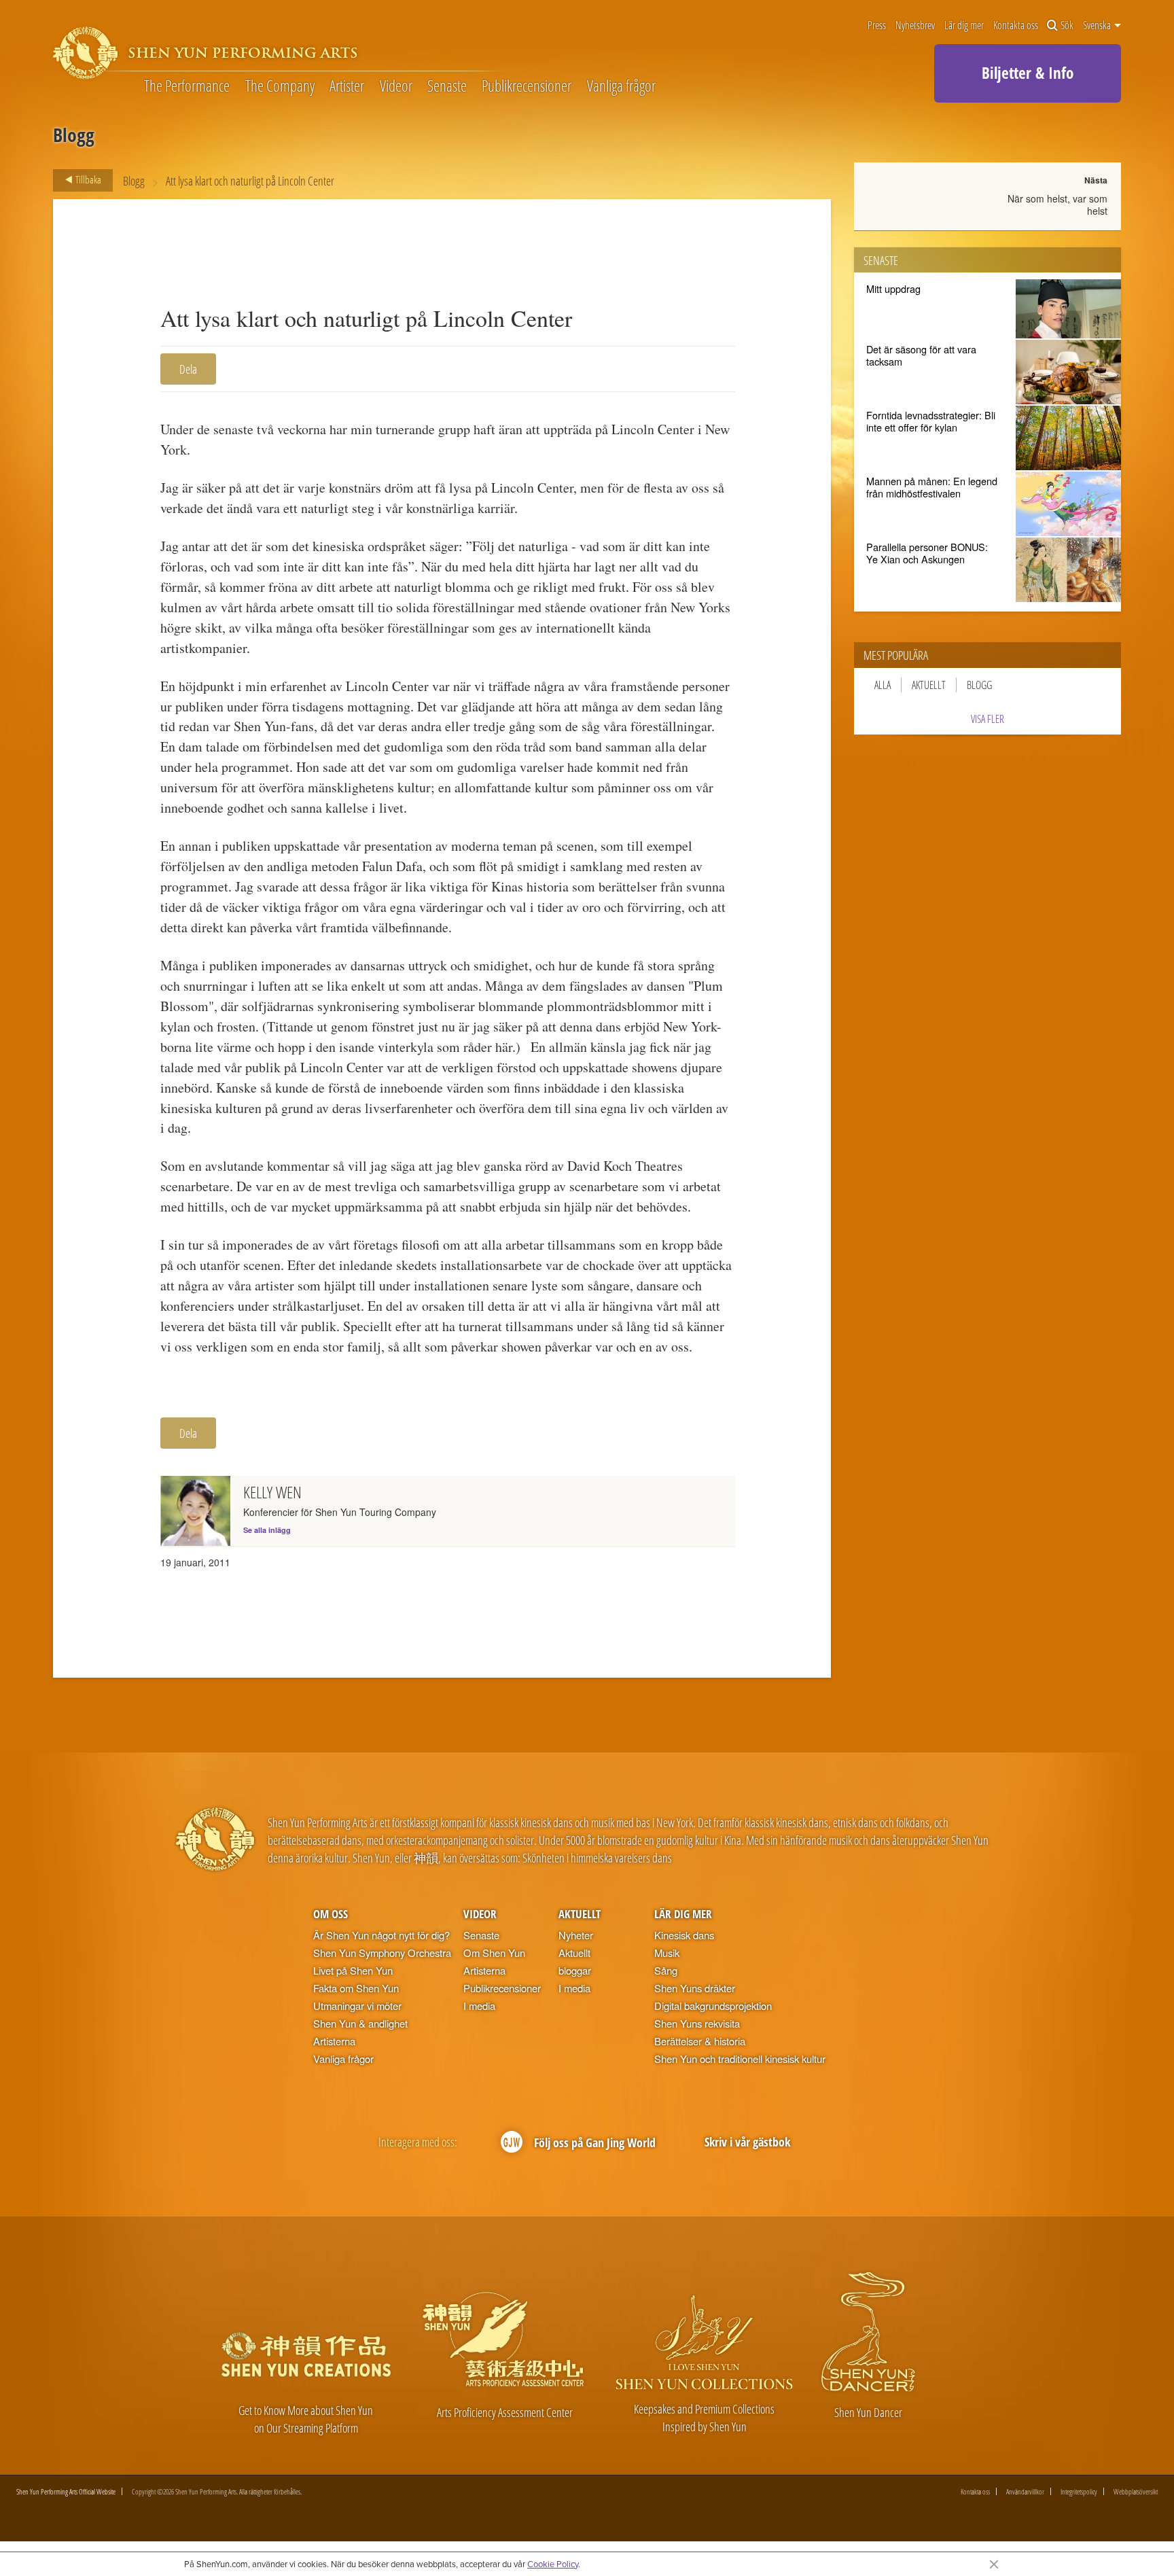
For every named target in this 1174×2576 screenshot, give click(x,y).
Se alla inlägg (267, 1530)
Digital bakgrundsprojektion (713, 2006)
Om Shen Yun (494, 1953)
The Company (280, 86)
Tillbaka (87, 179)
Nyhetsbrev (915, 25)
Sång (666, 1970)
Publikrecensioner (527, 86)
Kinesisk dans (684, 1935)
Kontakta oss (1016, 25)
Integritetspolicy (1079, 2491)
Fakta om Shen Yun (356, 1988)
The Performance (187, 86)
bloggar (575, 1970)
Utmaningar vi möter (357, 2006)
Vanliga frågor (621, 86)
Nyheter (576, 1935)
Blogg (134, 180)
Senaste (447, 86)
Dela (188, 369)
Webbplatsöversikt (1136, 2491)
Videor (396, 86)
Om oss (331, 1914)
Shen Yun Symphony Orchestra (382, 1953)
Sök (1067, 25)
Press (877, 25)
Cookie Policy (553, 2564)
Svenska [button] (1098, 25)
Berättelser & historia (700, 2041)
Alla (883, 685)
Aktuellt (929, 685)
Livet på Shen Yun (353, 1970)
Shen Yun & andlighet (360, 2023)
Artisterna (334, 2041)
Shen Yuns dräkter (695, 1988)
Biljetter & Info (1028, 73)
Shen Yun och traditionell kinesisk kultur (740, 2059)
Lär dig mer (964, 25)
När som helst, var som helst (1057, 205)
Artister (347, 86)
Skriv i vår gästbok (747, 2141)
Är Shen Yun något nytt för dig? (381, 1935)
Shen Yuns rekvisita (697, 2023)
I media (479, 2006)
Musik (667, 1953)
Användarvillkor (1025, 2491)
